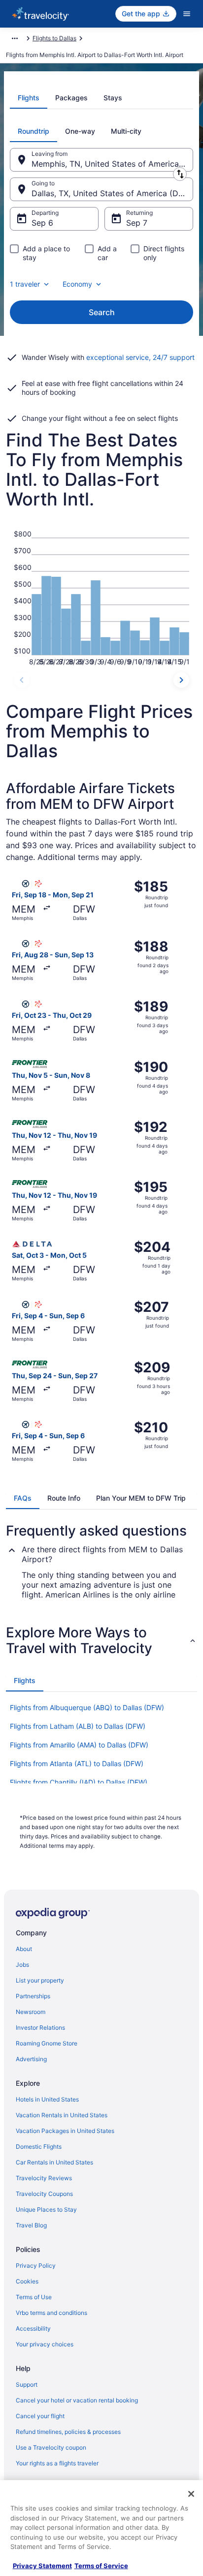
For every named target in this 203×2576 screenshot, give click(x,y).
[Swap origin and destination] (180, 174)
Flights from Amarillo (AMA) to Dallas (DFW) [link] (79, 1745)
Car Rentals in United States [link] (54, 2162)
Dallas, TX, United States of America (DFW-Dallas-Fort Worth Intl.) (112, 193)
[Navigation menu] (187, 14)
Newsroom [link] (31, 2012)
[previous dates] (22, 680)
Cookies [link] (27, 2281)
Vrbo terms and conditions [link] (51, 2313)
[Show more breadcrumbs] (15, 38)
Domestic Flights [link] (39, 2147)
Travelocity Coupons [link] (44, 2194)
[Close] (191, 2494)
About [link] (24, 1949)
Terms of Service (101, 2566)
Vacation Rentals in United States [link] (62, 2115)
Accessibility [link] (33, 2328)
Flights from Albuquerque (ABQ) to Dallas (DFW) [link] (87, 1707)
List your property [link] (40, 1980)
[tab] (29, 98)
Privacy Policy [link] (36, 2265)
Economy (77, 284)
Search (102, 312)
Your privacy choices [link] (45, 2344)
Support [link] (27, 2384)
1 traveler (25, 284)
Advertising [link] (31, 2059)
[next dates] (181, 680)
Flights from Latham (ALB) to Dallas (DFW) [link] (78, 1726)
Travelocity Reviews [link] (44, 2178)
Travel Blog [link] (31, 2225)
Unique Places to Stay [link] (46, 2209)
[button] (101, 1640)
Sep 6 (42, 223)
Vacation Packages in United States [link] (65, 2131)
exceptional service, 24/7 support (140, 357)
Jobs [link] (22, 1965)
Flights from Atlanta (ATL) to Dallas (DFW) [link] (77, 1763)
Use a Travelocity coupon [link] (51, 2447)
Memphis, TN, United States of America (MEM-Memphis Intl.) (112, 164)
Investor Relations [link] (40, 2028)
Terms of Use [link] (34, 2297)
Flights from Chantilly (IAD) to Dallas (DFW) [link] (79, 1782)
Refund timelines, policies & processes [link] (68, 2432)
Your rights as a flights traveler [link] (57, 2463)
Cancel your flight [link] (40, 2416)
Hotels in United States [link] (47, 2099)
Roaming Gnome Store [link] (47, 2043)
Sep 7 (137, 223)
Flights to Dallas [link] (54, 38)
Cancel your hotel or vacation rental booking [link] (77, 2400)
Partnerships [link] (33, 1996)
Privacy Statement (42, 2566)
